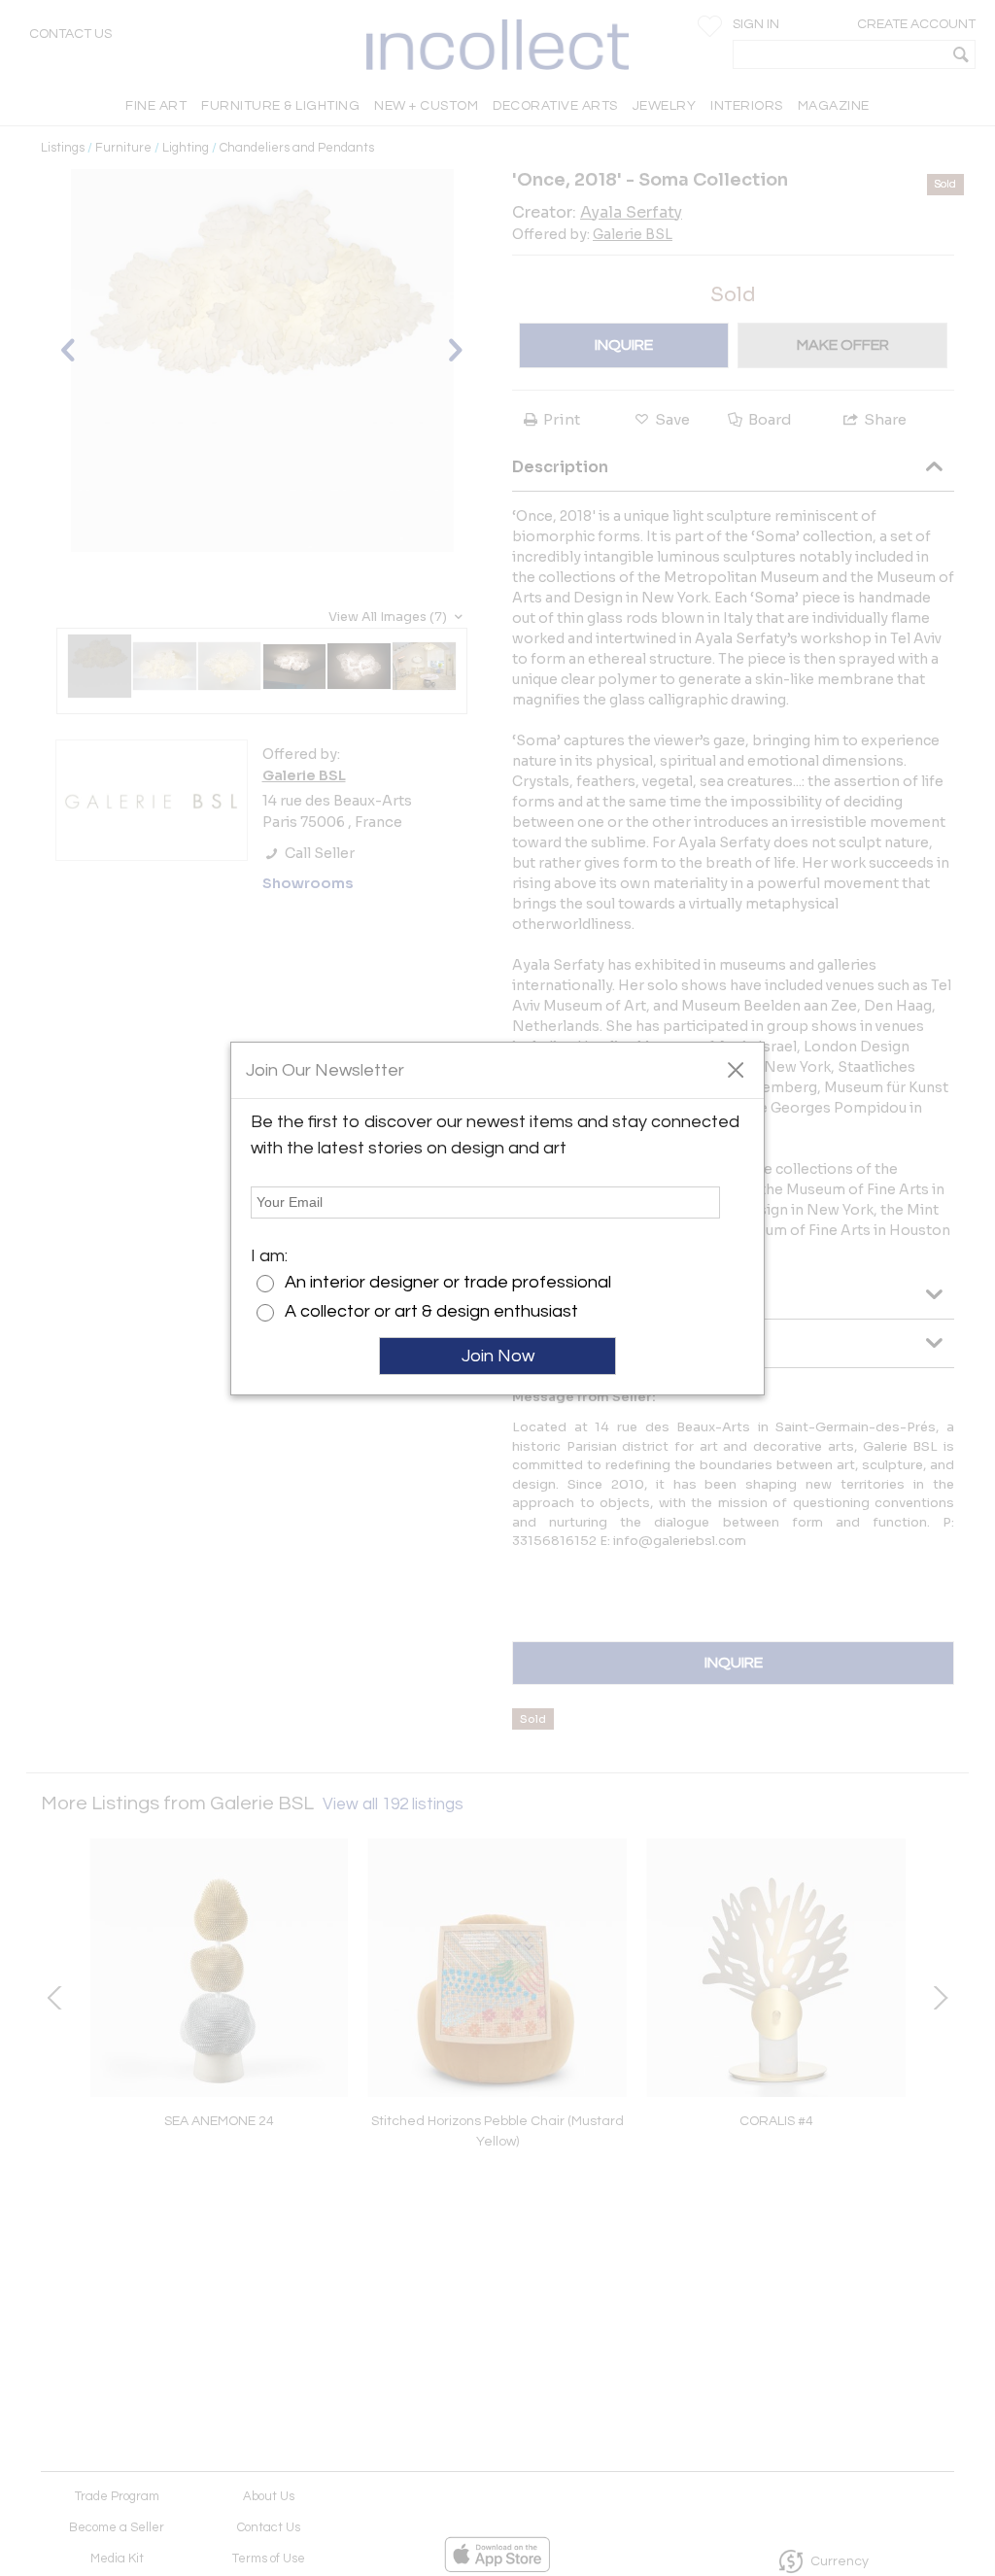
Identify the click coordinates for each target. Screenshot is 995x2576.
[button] (735, 1069)
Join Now (498, 1356)
